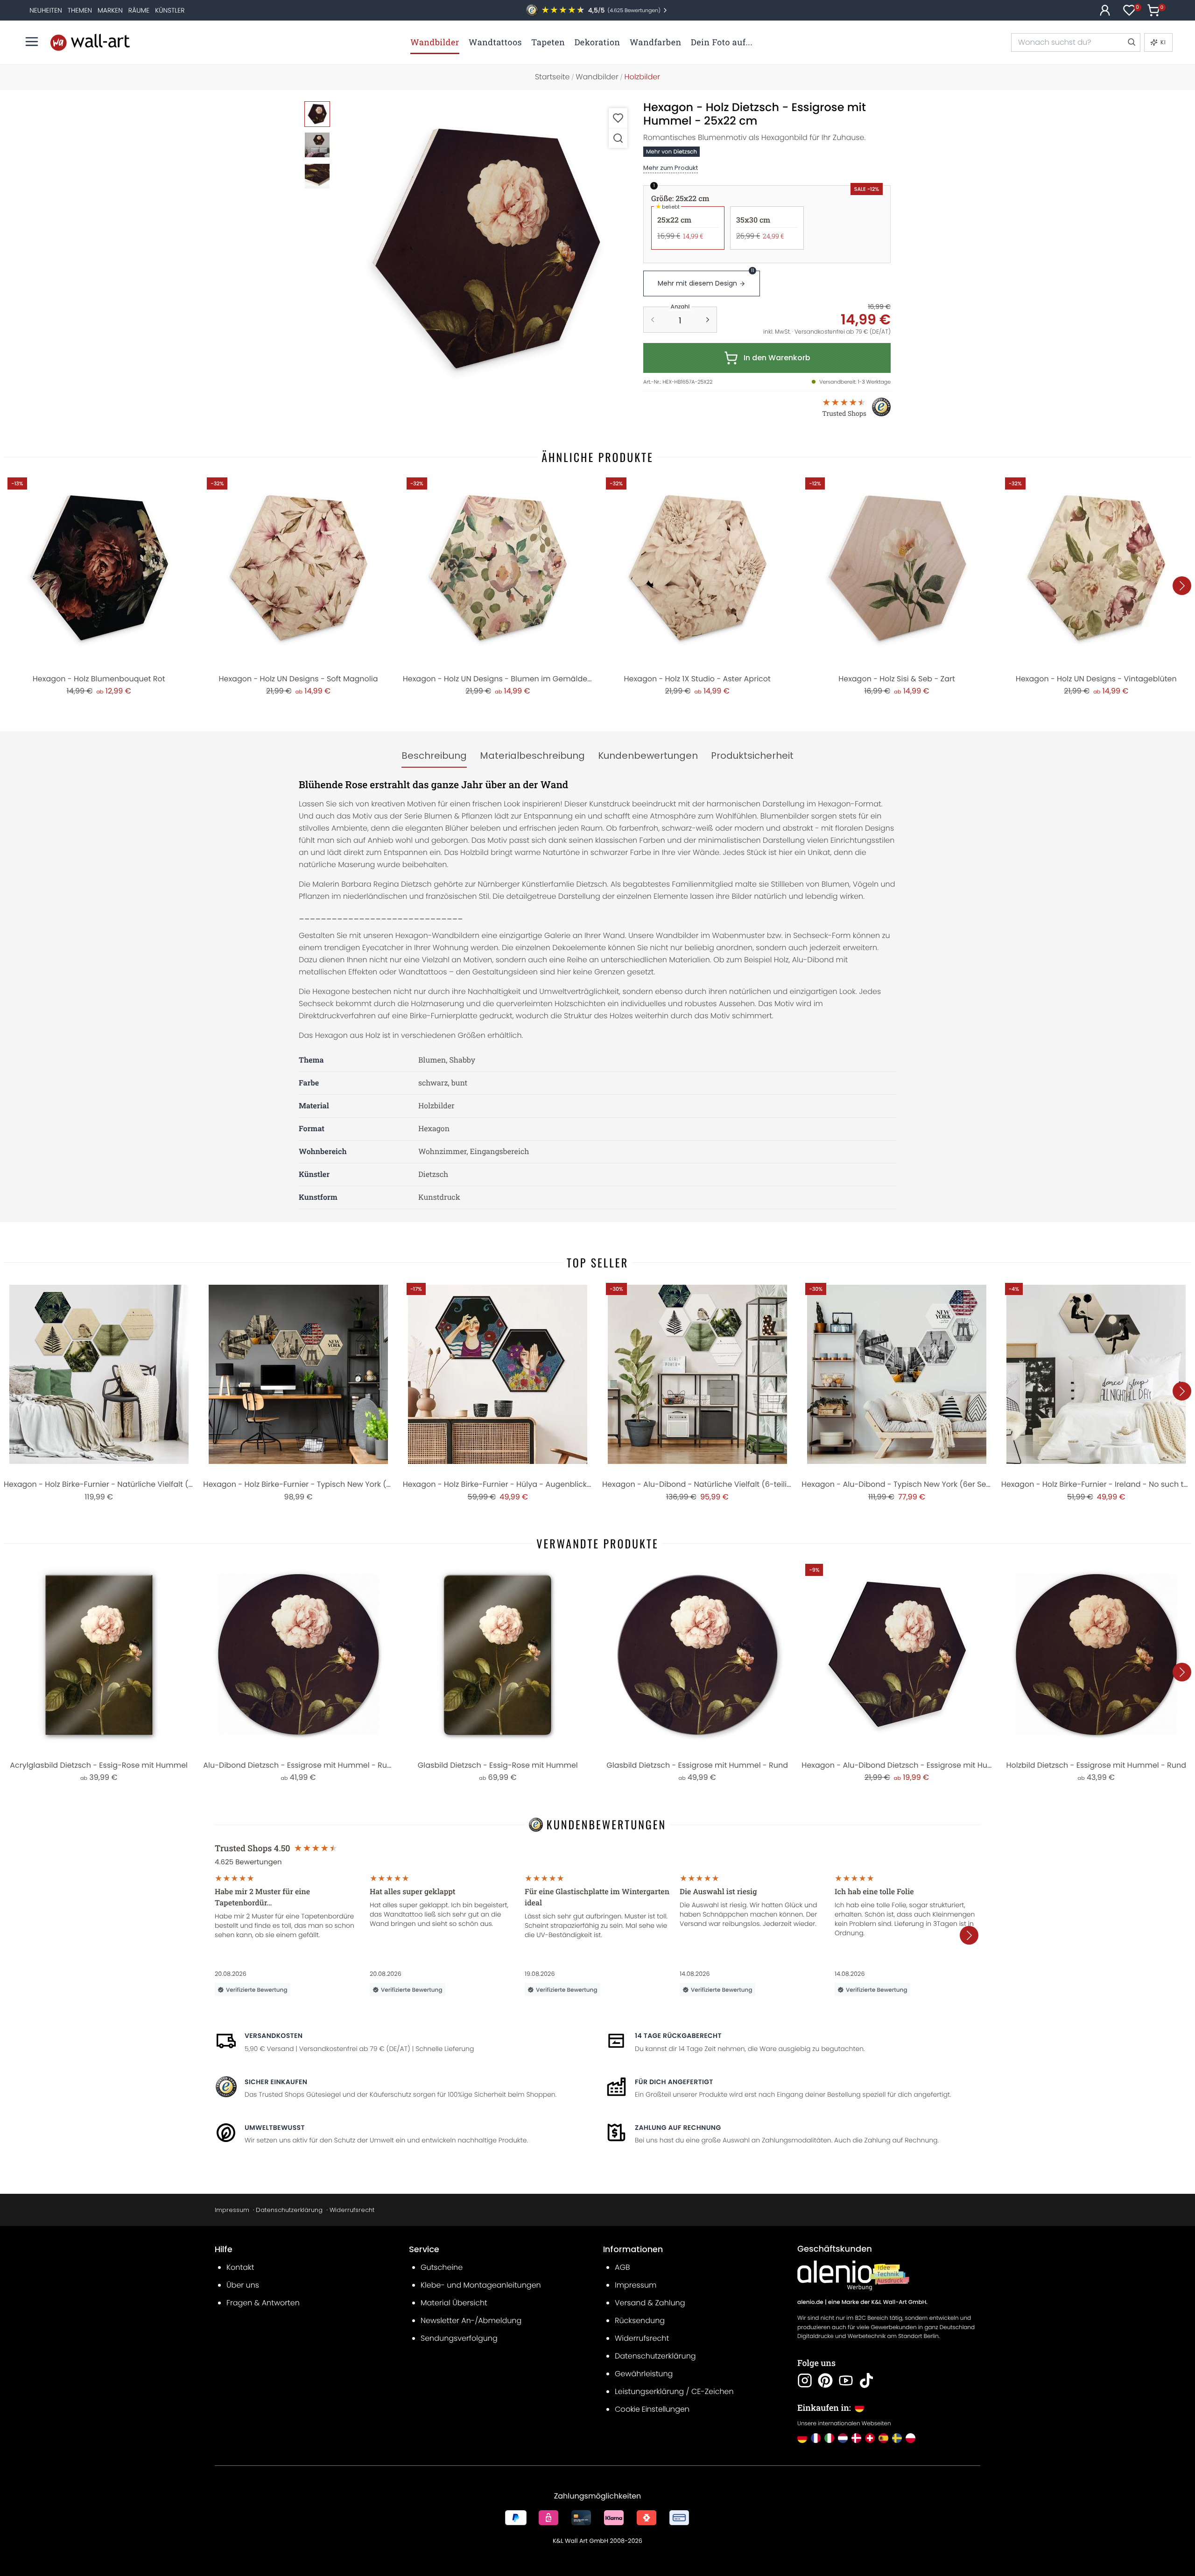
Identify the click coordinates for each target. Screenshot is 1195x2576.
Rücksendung (640, 2320)
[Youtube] (846, 2380)
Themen (80, 10)
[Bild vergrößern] (618, 138)
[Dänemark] (856, 2438)
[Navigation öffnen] (32, 42)
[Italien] (829, 2438)
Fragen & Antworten (263, 2303)
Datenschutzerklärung (289, 2210)
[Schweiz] (870, 2438)
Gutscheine (442, 2267)
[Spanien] (883, 2438)
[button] (486, 249)
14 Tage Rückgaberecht (678, 2036)
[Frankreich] (816, 2438)
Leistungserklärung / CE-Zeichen (674, 2391)
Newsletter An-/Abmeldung (471, 2320)
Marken (110, 10)
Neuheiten (46, 10)
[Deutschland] (802, 2438)
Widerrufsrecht (352, 2210)
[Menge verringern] (653, 320)
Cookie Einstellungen (652, 2409)
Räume (139, 10)
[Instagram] (805, 2380)
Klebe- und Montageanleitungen (481, 2285)
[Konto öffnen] (1105, 10)
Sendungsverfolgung (459, 2338)
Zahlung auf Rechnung (678, 2128)
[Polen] (910, 2438)
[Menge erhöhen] (708, 320)
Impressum (232, 2210)
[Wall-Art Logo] (90, 42)
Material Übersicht (454, 2303)
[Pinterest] (825, 2380)
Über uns (243, 2285)
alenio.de (810, 2302)
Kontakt (240, 2267)
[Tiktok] (866, 2380)
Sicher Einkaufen (276, 2082)
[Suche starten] (1131, 42)
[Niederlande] (843, 2438)
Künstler (170, 10)
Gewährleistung (644, 2374)
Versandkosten (274, 2036)
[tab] (434, 756)
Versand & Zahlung (650, 2303)
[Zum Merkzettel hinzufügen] (618, 118)
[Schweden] (897, 2438)
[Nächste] (1182, 586)
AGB (622, 2267)
